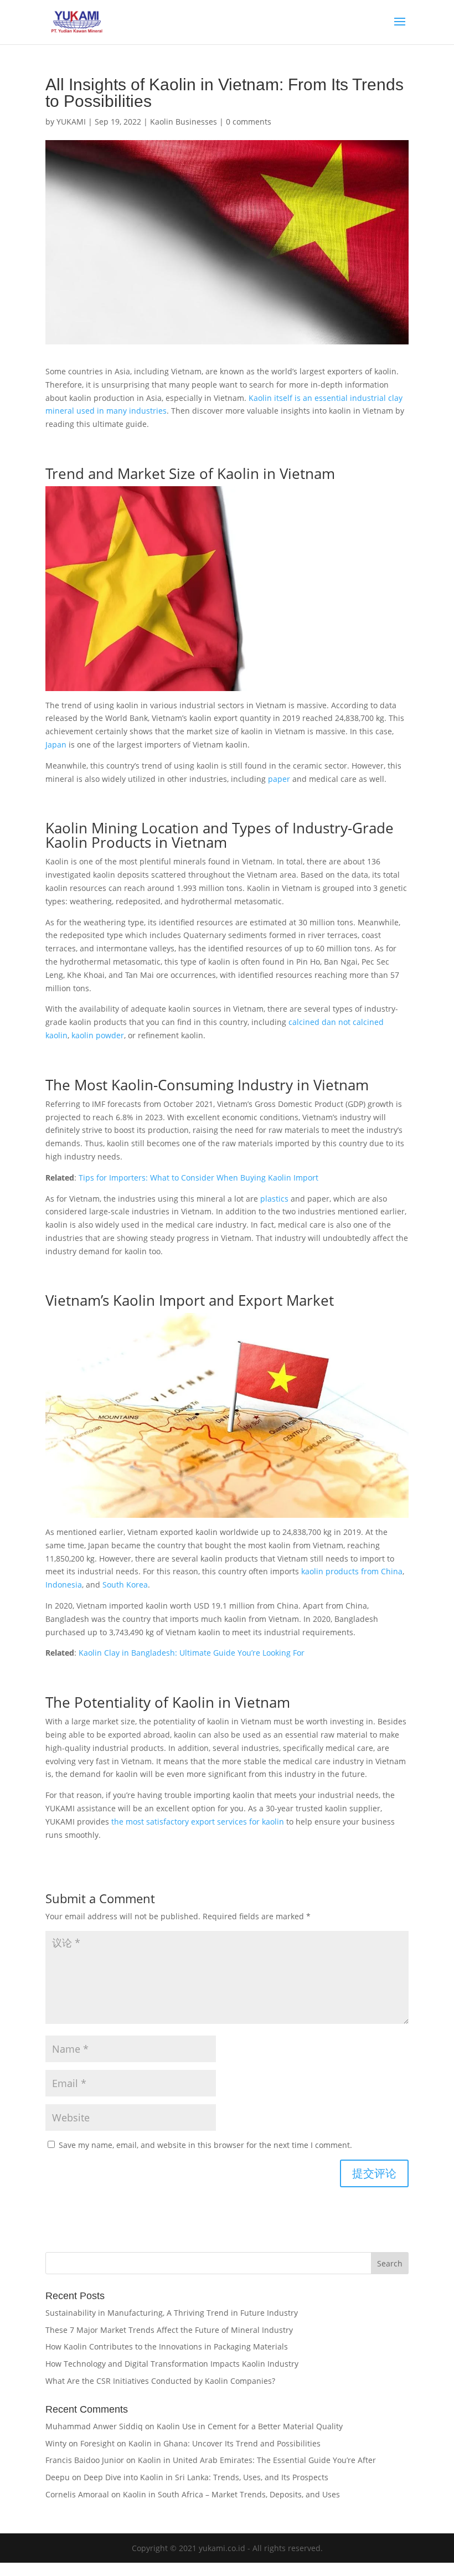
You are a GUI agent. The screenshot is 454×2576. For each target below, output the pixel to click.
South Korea (125, 1585)
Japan (56, 745)
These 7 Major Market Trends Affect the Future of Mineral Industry (169, 2330)
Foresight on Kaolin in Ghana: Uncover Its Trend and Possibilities (200, 2443)
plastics (274, 1199)
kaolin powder (98, 1035)
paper (279, 779)
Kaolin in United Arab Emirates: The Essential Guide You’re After (257, 2460)
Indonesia (64, 1585)
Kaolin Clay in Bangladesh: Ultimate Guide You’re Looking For (192, 1653)
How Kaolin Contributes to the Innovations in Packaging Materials (167, 2346)
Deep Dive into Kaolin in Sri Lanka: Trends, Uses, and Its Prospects (206, 2477)
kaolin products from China (352, 1571)
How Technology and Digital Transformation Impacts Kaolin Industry (172, 2364)
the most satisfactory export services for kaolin (198, 1822)
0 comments (249, 122)
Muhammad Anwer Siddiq (94, 2426)
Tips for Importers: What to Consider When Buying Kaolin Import (198, 1178)
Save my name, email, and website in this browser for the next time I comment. (205, 2145)
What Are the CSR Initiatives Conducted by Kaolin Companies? (160, 2381)
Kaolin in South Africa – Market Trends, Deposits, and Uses (231, 2494)
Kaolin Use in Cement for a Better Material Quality (250, 2426)
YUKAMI (71, 122)
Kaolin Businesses (184, 122)
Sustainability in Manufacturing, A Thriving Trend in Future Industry (172, 2313)
